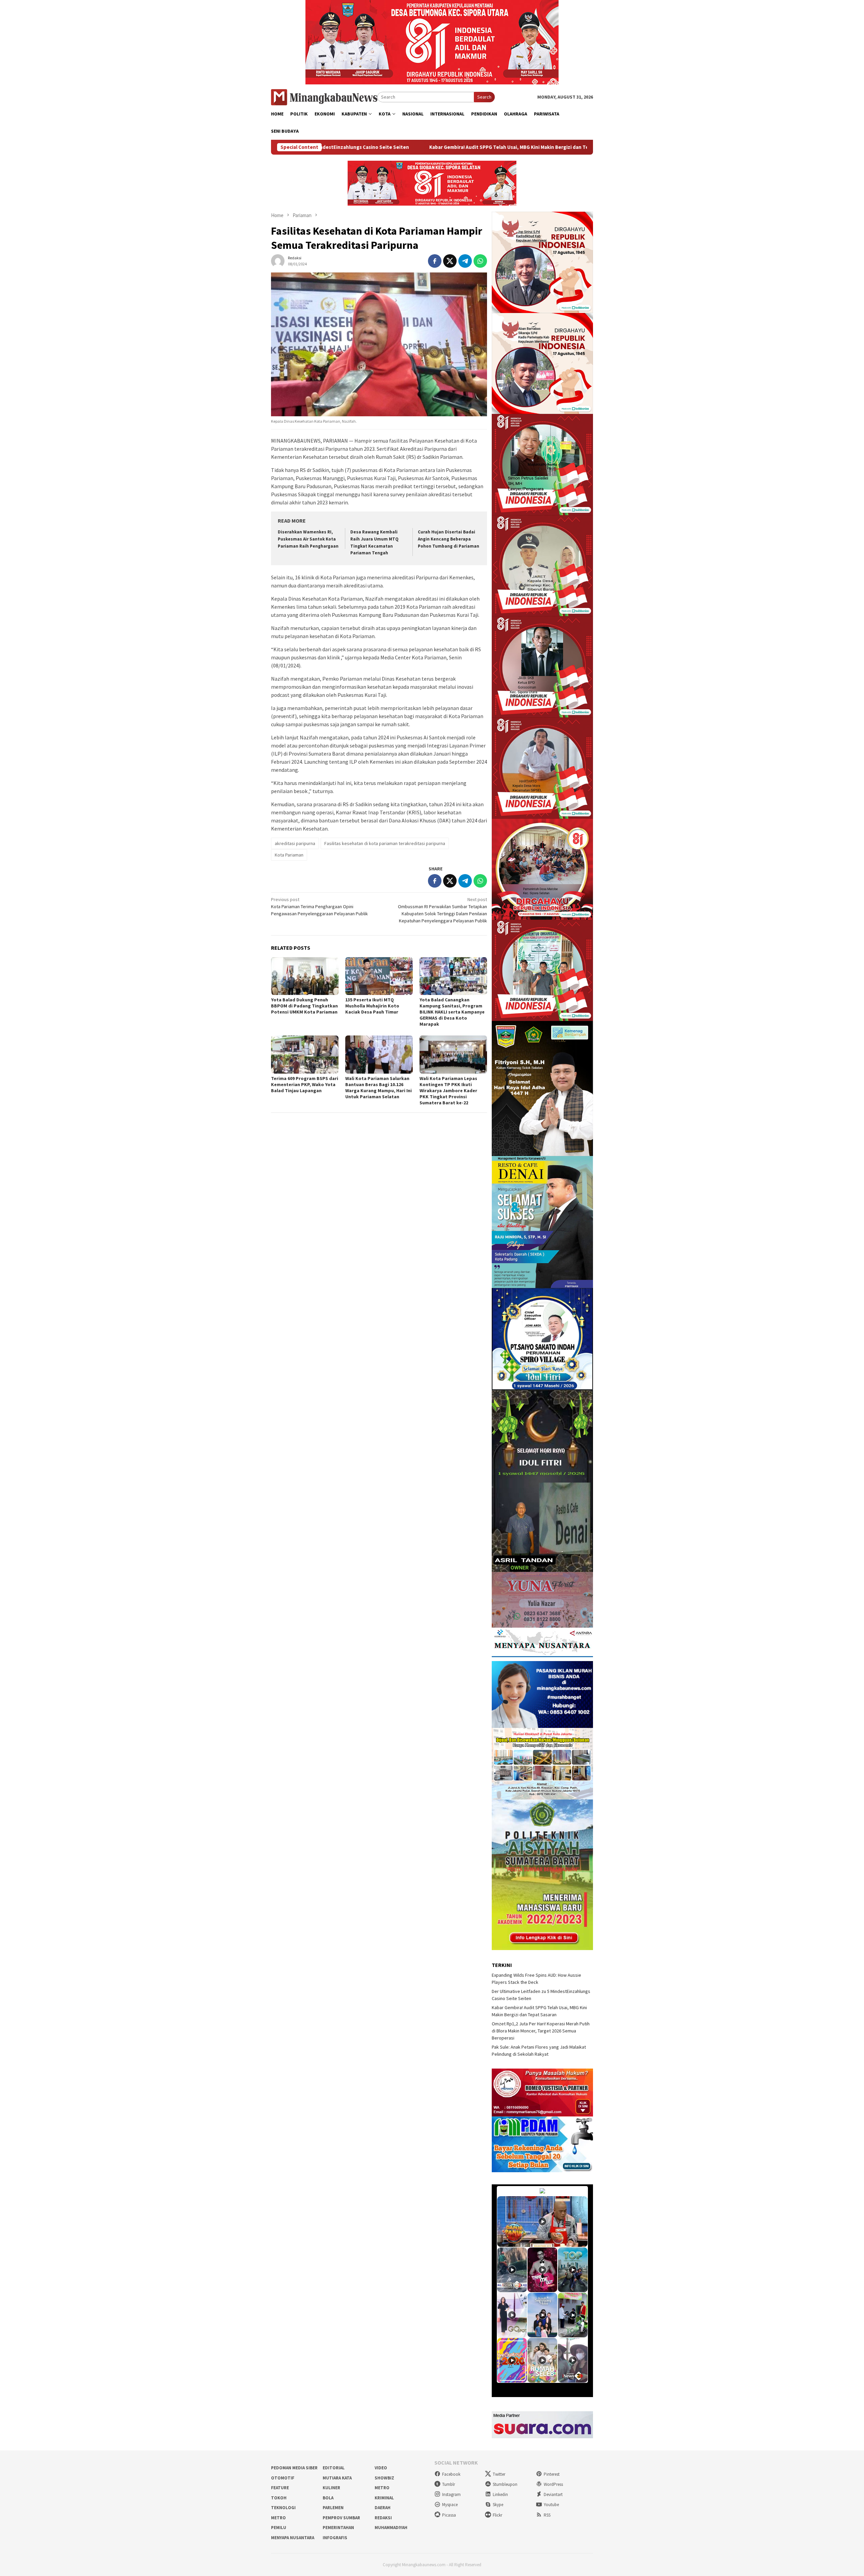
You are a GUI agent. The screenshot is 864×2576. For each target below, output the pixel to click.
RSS (547, 2515)
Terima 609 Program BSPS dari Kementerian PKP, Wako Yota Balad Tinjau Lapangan (305, 1084)
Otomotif (283, 2478)
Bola (328, 2498)
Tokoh (279, 2498)
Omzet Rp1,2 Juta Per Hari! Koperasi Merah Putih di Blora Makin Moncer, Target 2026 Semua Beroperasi (559, 147)
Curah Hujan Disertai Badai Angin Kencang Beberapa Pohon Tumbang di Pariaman (449, 539)
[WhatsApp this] (480, 261)
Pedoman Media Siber (294, 2468)
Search (484, 97)
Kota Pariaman (289, 855)
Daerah (383, 2508)
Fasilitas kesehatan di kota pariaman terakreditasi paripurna (385, 843)
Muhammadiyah (391, 2528)
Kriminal (384, 2498)
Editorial (334, 2468)
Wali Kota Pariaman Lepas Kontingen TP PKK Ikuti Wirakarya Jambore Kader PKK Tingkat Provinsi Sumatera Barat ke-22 (448, 1090)
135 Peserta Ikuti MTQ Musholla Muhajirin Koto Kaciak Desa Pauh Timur (372, 1006)
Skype (498, 2505)
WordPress (553, 2484)
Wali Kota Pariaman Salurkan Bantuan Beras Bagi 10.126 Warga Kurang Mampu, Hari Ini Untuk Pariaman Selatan (379, 1087)
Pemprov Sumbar (341, 2518)
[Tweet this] (450, 261)
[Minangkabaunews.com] (324, 97)
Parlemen (333, 2508)
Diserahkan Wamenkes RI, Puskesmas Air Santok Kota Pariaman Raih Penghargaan (308, 539)
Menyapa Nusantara (293, 2538)
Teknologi (283, 2508)
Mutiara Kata (337, 2478)
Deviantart (553, 2494)
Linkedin (500, 2494)
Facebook (451, 2474)
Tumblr (449, 2484)
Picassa (449, 2515)
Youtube (551, 2505)
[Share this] (435, 261)
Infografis (335, 2538)
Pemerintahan (338, 2528)
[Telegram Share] (465, 261)
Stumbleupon (505, 2484)
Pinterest (552, 2474)
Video (381, 2468)
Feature (280, 2488)
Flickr (497, 2515)
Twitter (499, 2474)
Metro (382, 2488)
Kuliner (331, 2488)
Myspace (450, 2505)
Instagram (451, 2494)
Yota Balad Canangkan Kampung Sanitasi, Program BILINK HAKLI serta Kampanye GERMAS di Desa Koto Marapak (452, 1012)
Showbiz (384, 2478)
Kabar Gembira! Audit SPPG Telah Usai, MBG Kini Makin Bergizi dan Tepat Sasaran (326, 147)
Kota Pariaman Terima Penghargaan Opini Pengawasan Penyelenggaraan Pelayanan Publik (319, 906)
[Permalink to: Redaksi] (278, 260)
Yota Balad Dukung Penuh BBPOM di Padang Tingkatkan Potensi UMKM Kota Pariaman (304, 1006)
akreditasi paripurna (295, 843)
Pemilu (279, 2528)
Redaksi (383, 2518)
